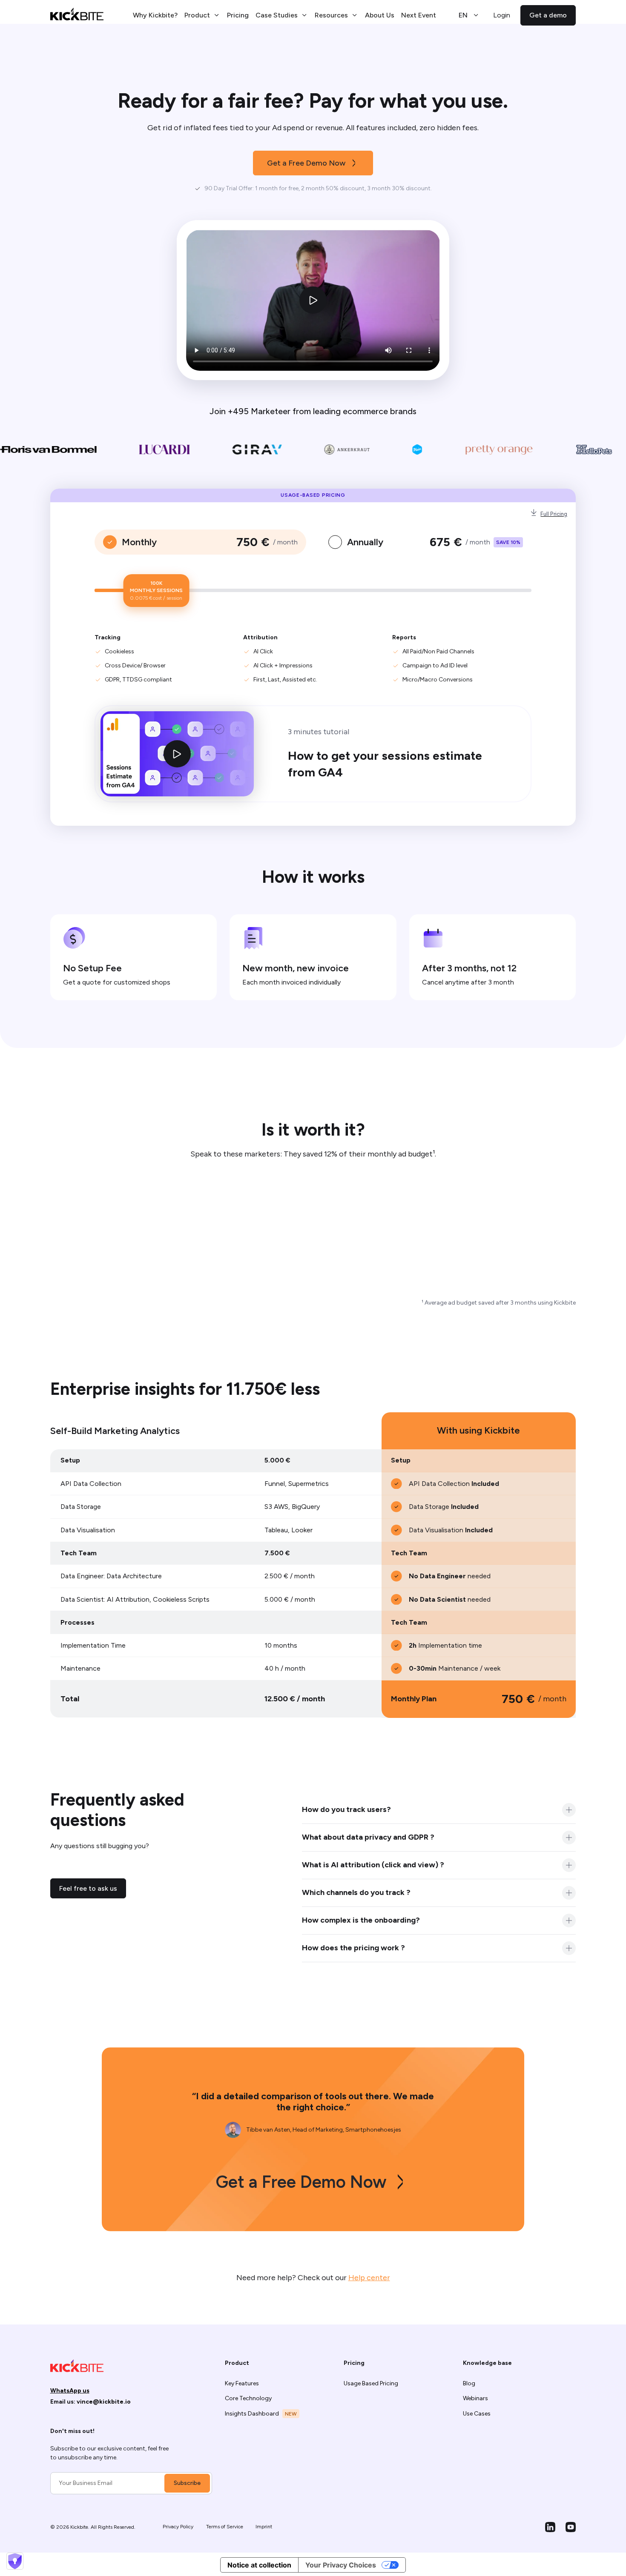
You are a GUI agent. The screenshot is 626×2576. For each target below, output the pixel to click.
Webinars (475, 2398)
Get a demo (548, 15)
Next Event (419, 15)
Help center (369, 2278)
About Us (380, 15)
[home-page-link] (77, 15)
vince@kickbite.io (104, 2402)
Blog (469, 2383)
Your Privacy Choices (341, 2565)
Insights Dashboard (252, 2414)
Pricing (238, 15)
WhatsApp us (70, 2391)
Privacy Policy (178, 2527)
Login (502, 15)
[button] (202, 15)
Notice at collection (259, 2565)
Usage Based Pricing (371, 2383)
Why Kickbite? (155, 15)
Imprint (264, 2527)
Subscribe (187, 2483)
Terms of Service (225, 2527)
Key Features (242, 2383)
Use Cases (477, 2414)
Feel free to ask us (88, 1888)
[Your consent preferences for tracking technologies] (15, 2561)
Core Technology (248, 2398)
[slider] (156, 591)
